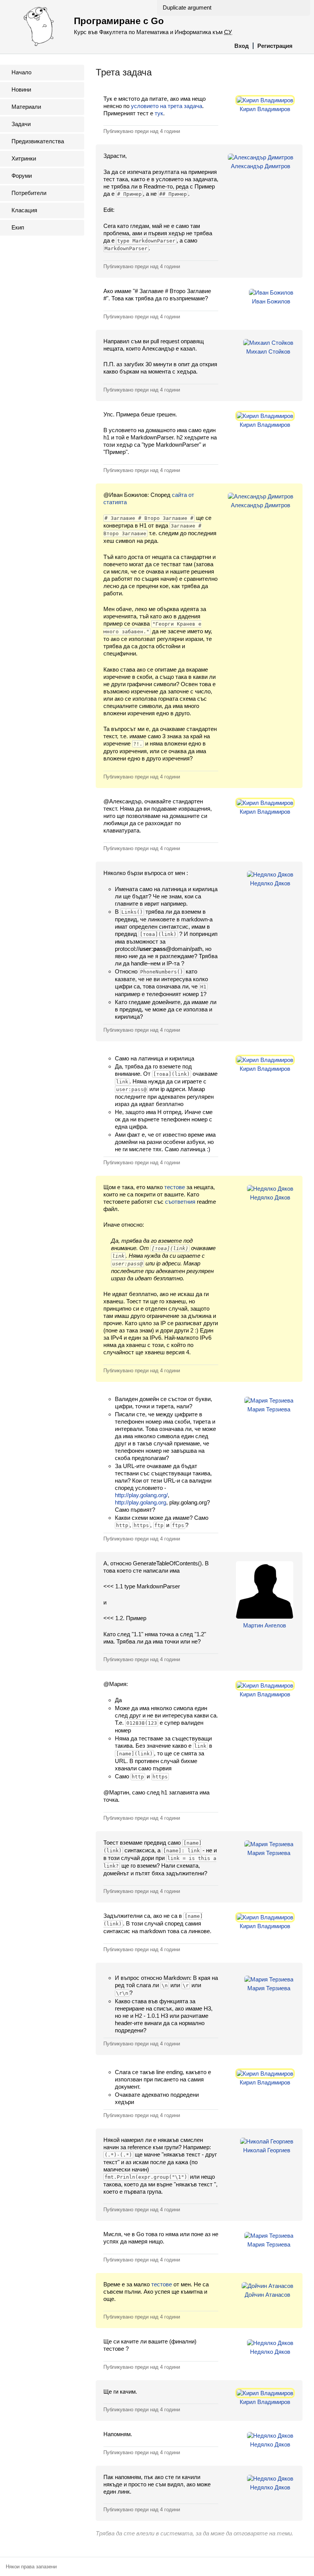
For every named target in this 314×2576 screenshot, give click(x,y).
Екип (18, 227)
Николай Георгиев (267, 2150)
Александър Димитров (261, 166)
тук (159, 113)
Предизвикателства (38, 141)
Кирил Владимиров (265, 109)
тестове (175, 1187)
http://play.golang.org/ (141, 1495)
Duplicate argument (187, 7)
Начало (21, 72)
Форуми (22, 176)
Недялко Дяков (270, 883)
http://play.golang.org (141, 1502)
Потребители (29, 193)
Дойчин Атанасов (267, 2295)
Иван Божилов (271, 301)
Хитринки (24, 158)
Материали (26, 107)
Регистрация (275, 46)
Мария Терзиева (269, 1409)
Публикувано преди (142, 131)
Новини (21, 89)
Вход (242, 46)
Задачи (21, 124)
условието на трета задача (167, 106)
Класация (24, 210)
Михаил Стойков (268, 351)
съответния (180, 1202)
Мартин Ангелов (265, 1625)
